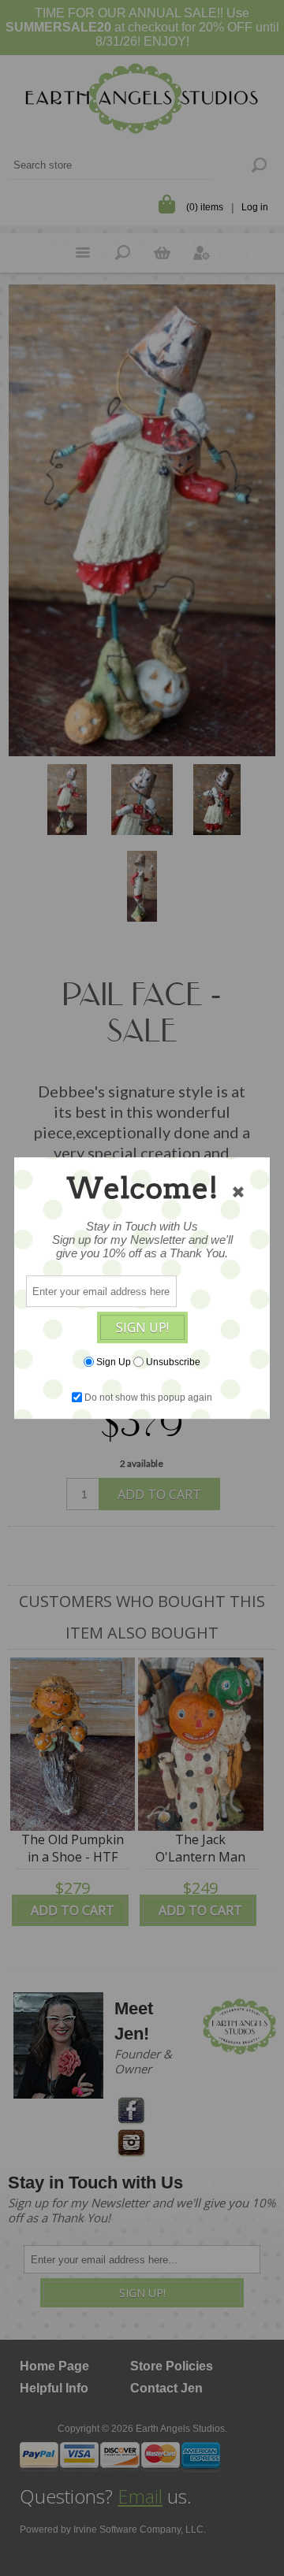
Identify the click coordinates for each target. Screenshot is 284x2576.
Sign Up (114, 1362)
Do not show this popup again (148, 1397)
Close (238, 1192)
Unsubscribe (173, 1362)
